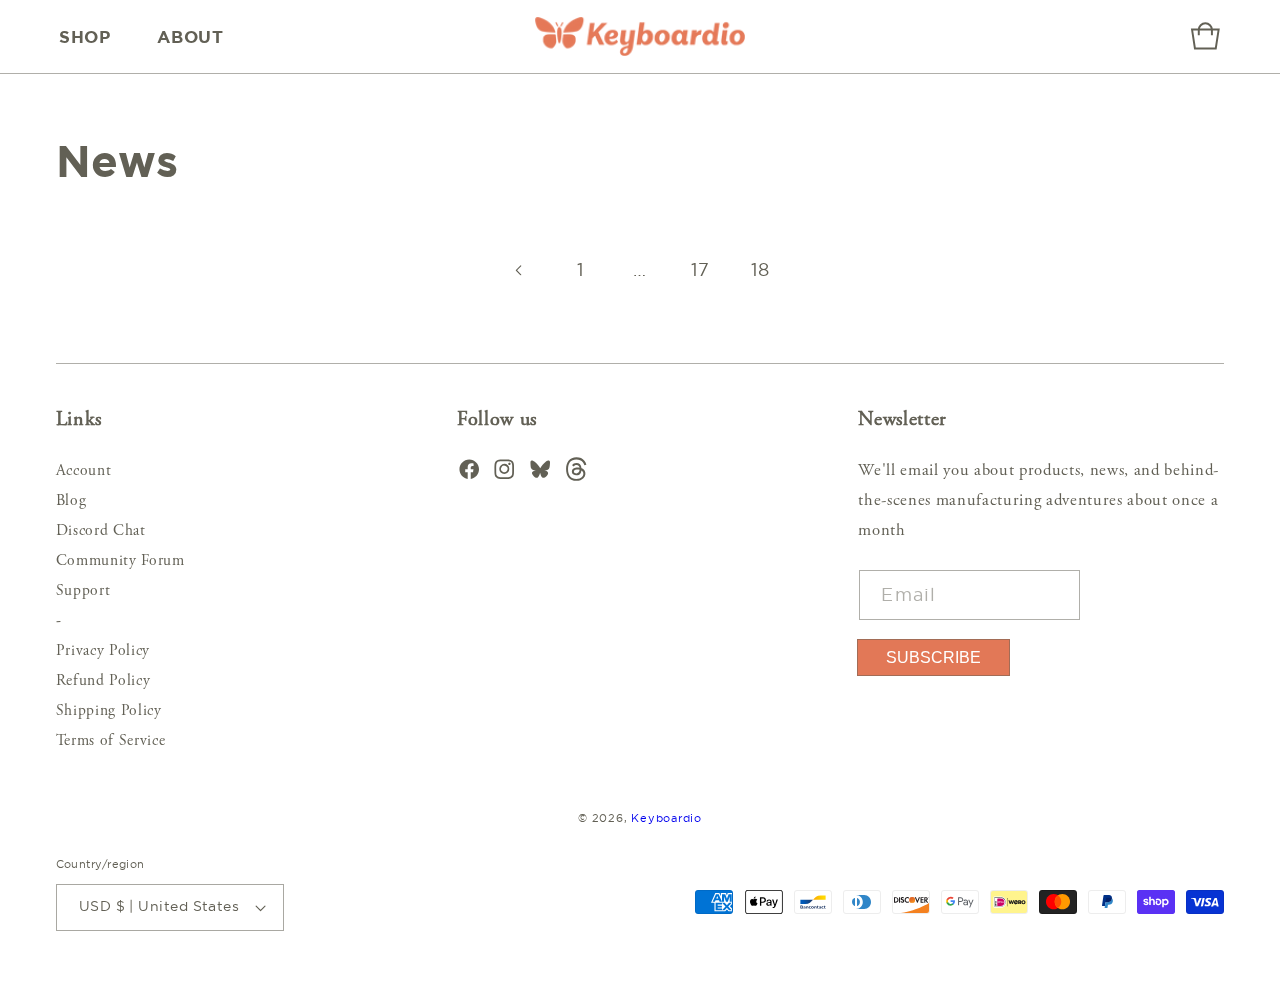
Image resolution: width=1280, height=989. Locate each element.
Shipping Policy (109, 711)
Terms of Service (111, 741)
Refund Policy (103, 681)
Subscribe (933, 657)
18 (760, 269)
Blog (71, 501)
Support (83, 591)
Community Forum (120, 561)
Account (84, 471)
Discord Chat (101, 531)
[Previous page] (519, 270)
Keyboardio (666, 818)
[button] (91, 37)
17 (700, 269)
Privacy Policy (103, 651)
